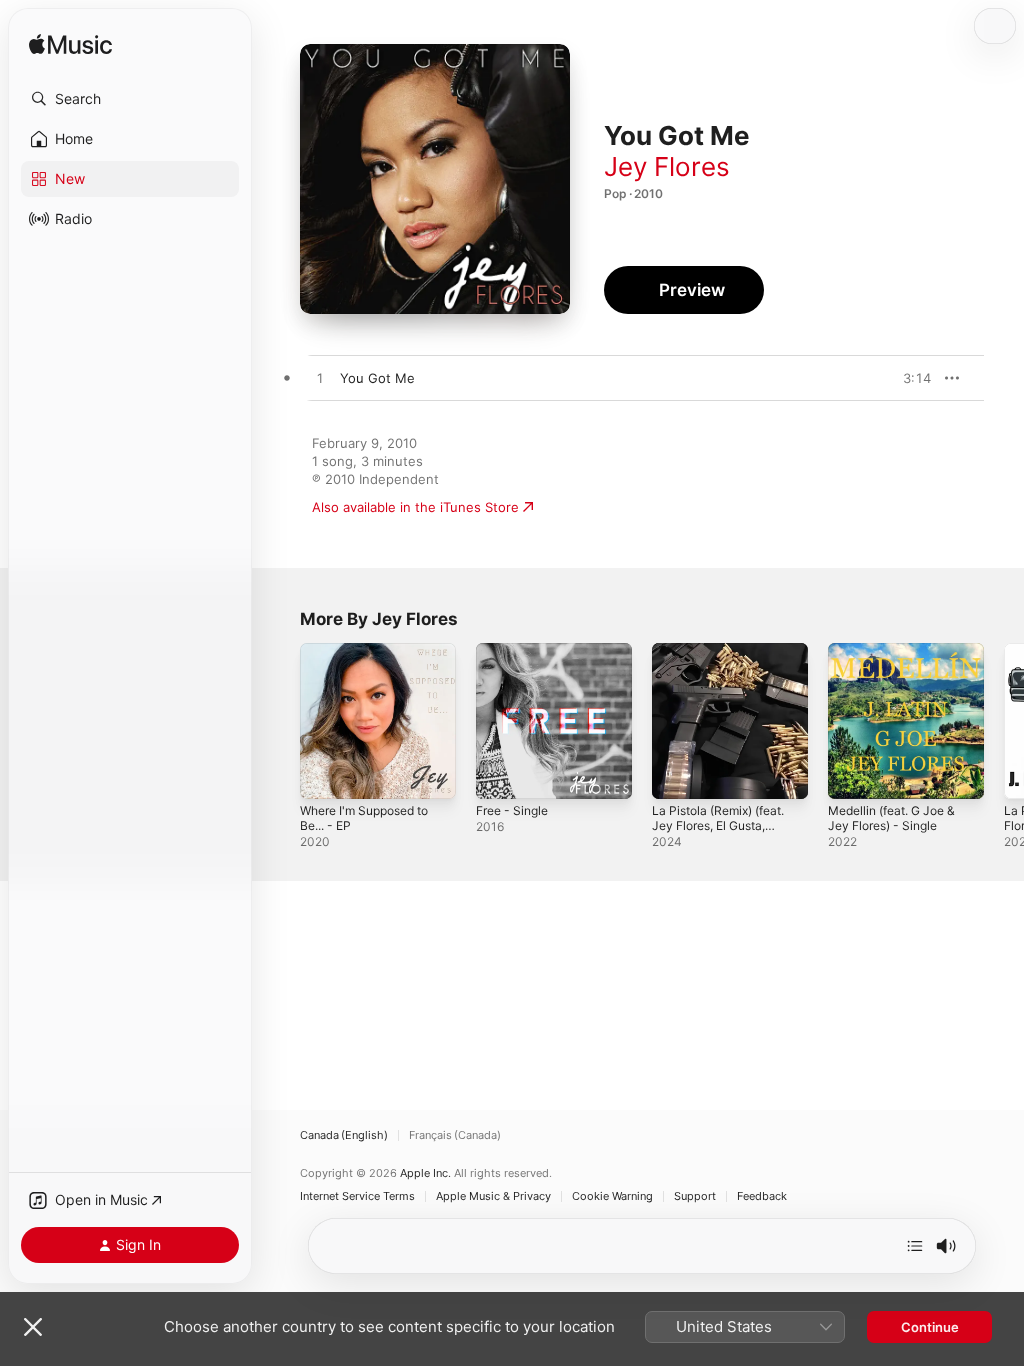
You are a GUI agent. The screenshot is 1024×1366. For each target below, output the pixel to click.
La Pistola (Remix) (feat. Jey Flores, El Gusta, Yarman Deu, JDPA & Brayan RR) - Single (718, 833)
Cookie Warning (612, 1196)
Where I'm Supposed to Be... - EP (364, 818)
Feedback (762, 1196)
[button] (130, 99)
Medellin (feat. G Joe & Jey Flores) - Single (891, 818)
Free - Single (512, 810)
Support (695, 1196)
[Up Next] (915, 1246)
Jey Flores (667, 166)
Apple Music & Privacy (493, 1196)
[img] (70, 45)
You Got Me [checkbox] (377, 378)
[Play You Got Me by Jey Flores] (320, 379)
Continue (930, 1327)
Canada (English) (344, 1135)
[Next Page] (1004, 721)
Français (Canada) (455, 1135)
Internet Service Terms (357, 1196)
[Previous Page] (280, 721)
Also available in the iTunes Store (415, 507)
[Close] (33, 1327)
